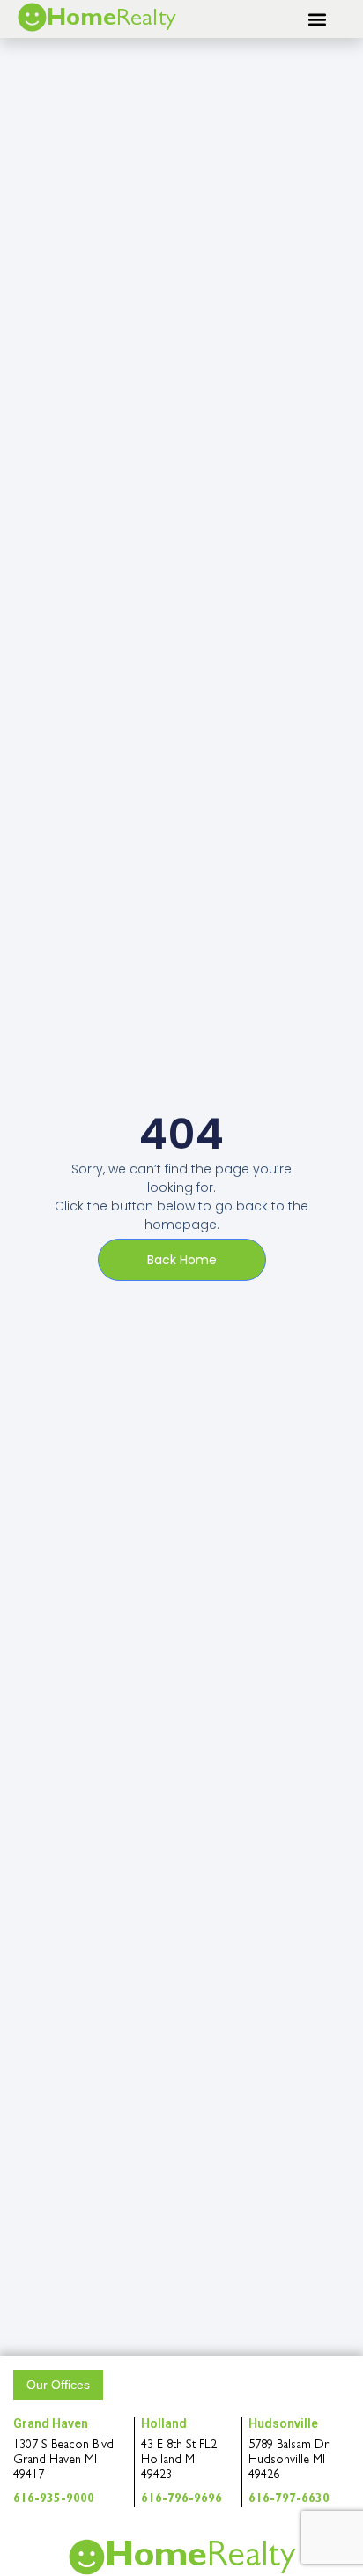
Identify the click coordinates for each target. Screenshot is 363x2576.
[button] (318, 19)
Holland (164, 2423)
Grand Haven (51, 2423)
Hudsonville (283, 2423)
